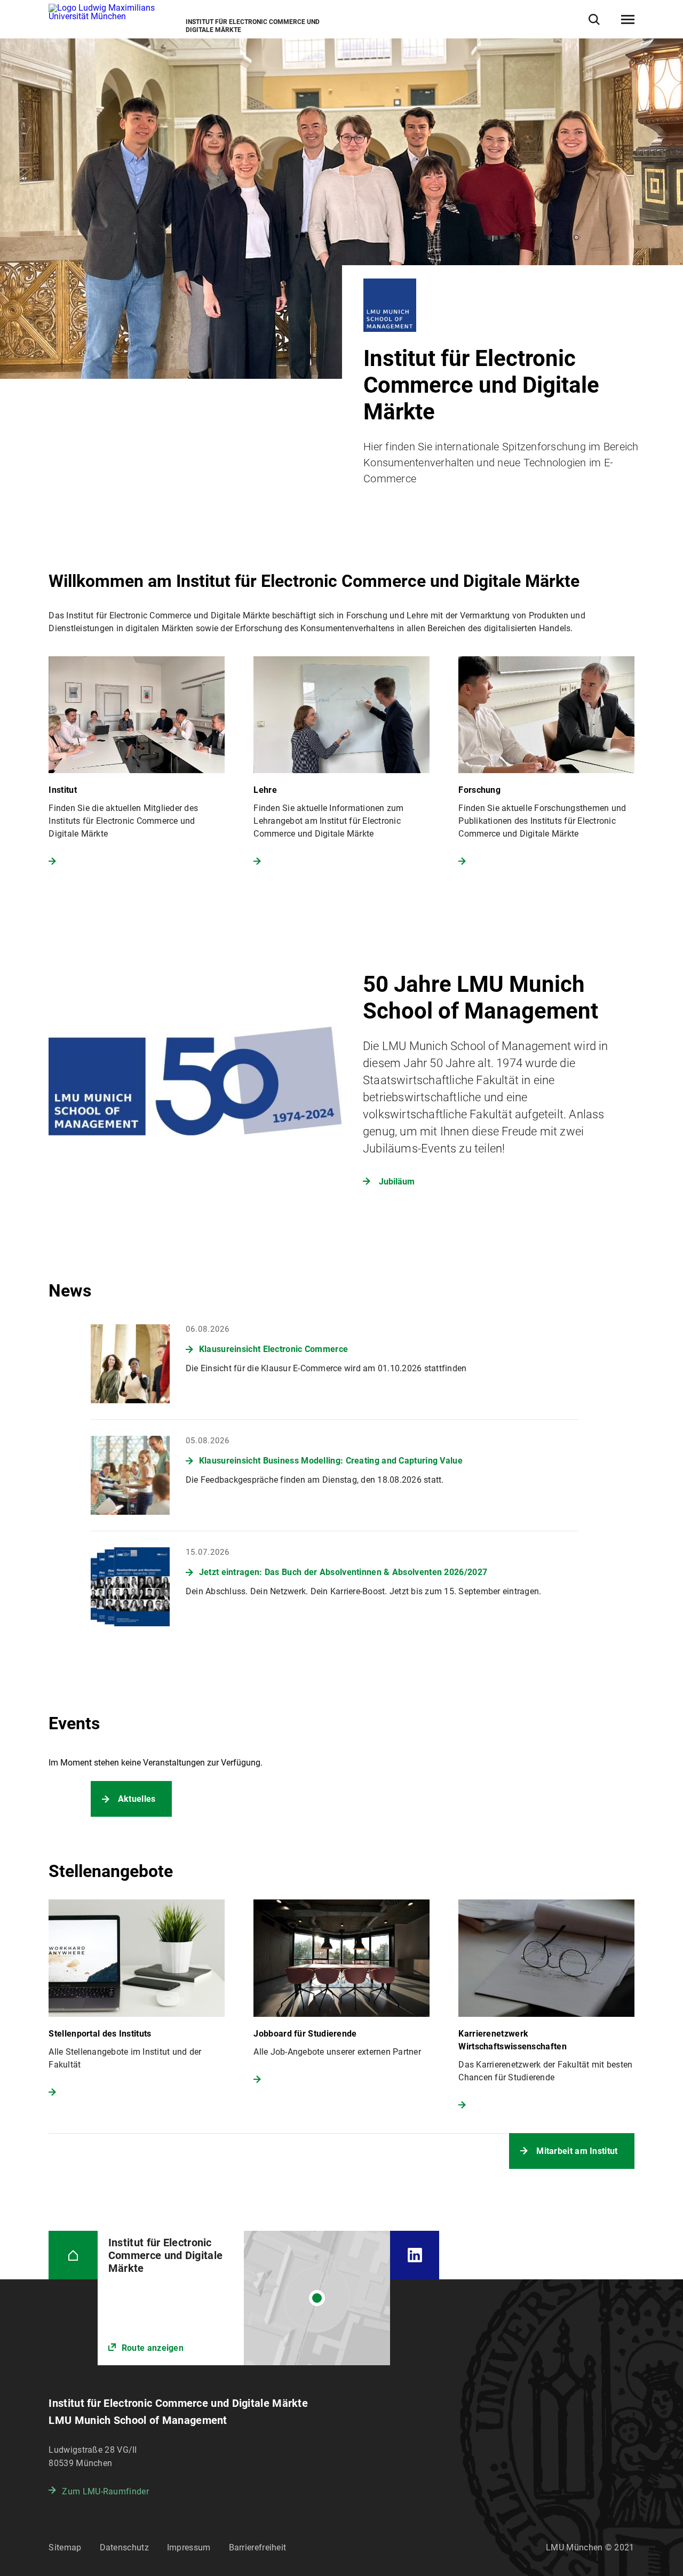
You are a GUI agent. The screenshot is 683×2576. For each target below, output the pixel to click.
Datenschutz (124, 2547)
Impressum (189, 2547)
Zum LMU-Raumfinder (105, 2491)
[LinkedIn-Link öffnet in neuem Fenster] (414, 2255)
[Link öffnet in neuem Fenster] (244, 2298)
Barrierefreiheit (258, 2547)
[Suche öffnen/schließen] (594, 19)
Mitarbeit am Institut (577, 2151)
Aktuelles (137, 1799)
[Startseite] (73, 2255)
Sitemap (65, 2547)
